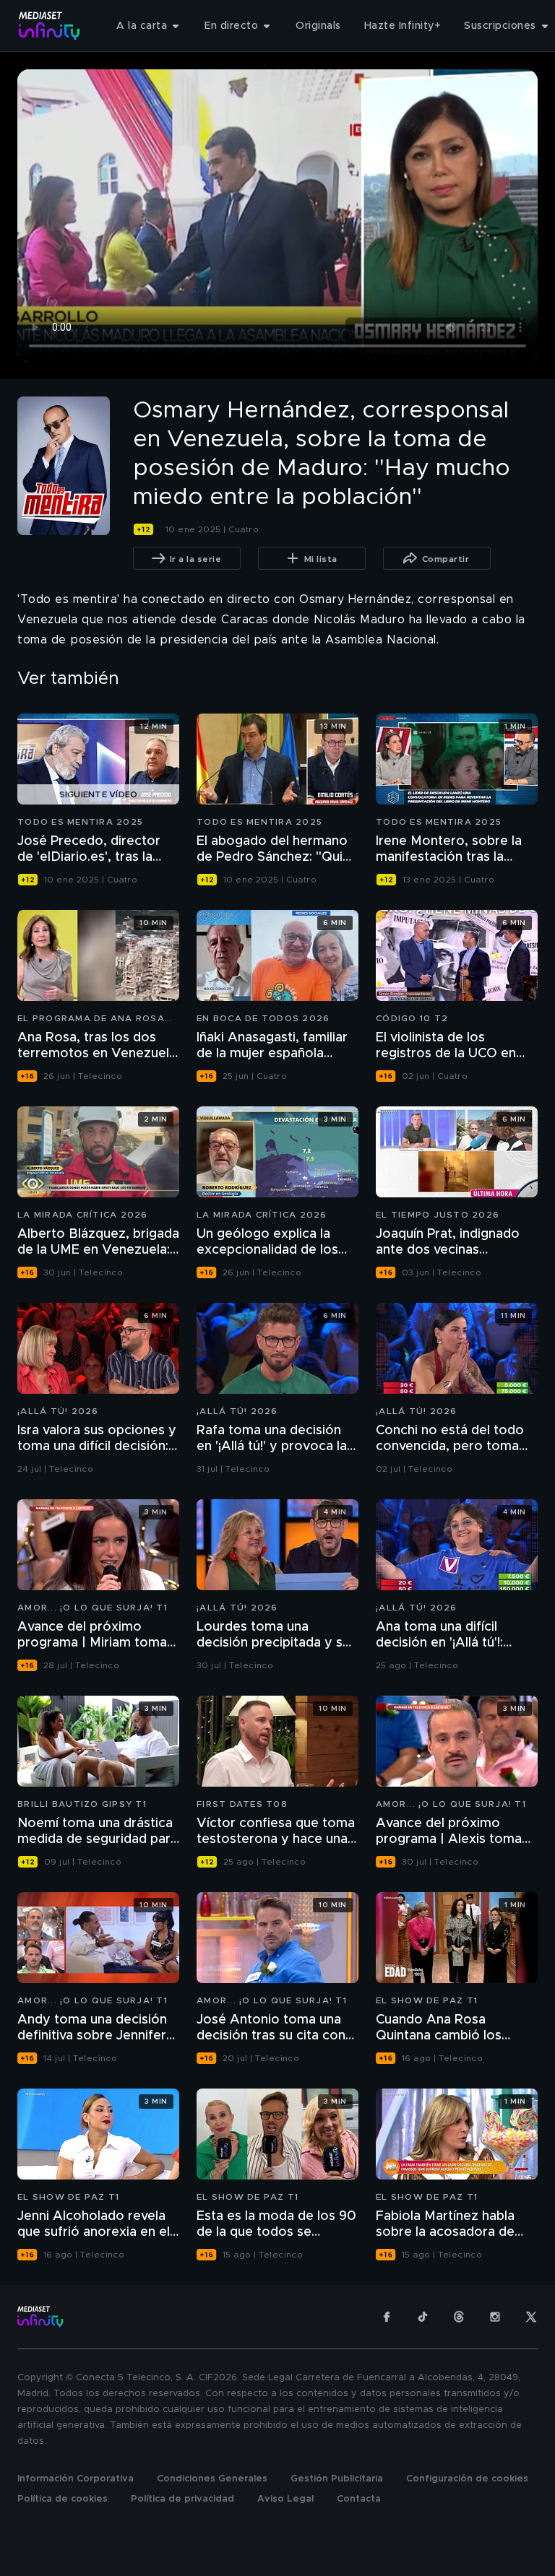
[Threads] (459, 2317)
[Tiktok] (423, 2317)
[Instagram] (495, 2317)
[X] (531, 2317)
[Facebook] (387, 2317)
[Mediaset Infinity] (50, 26)
